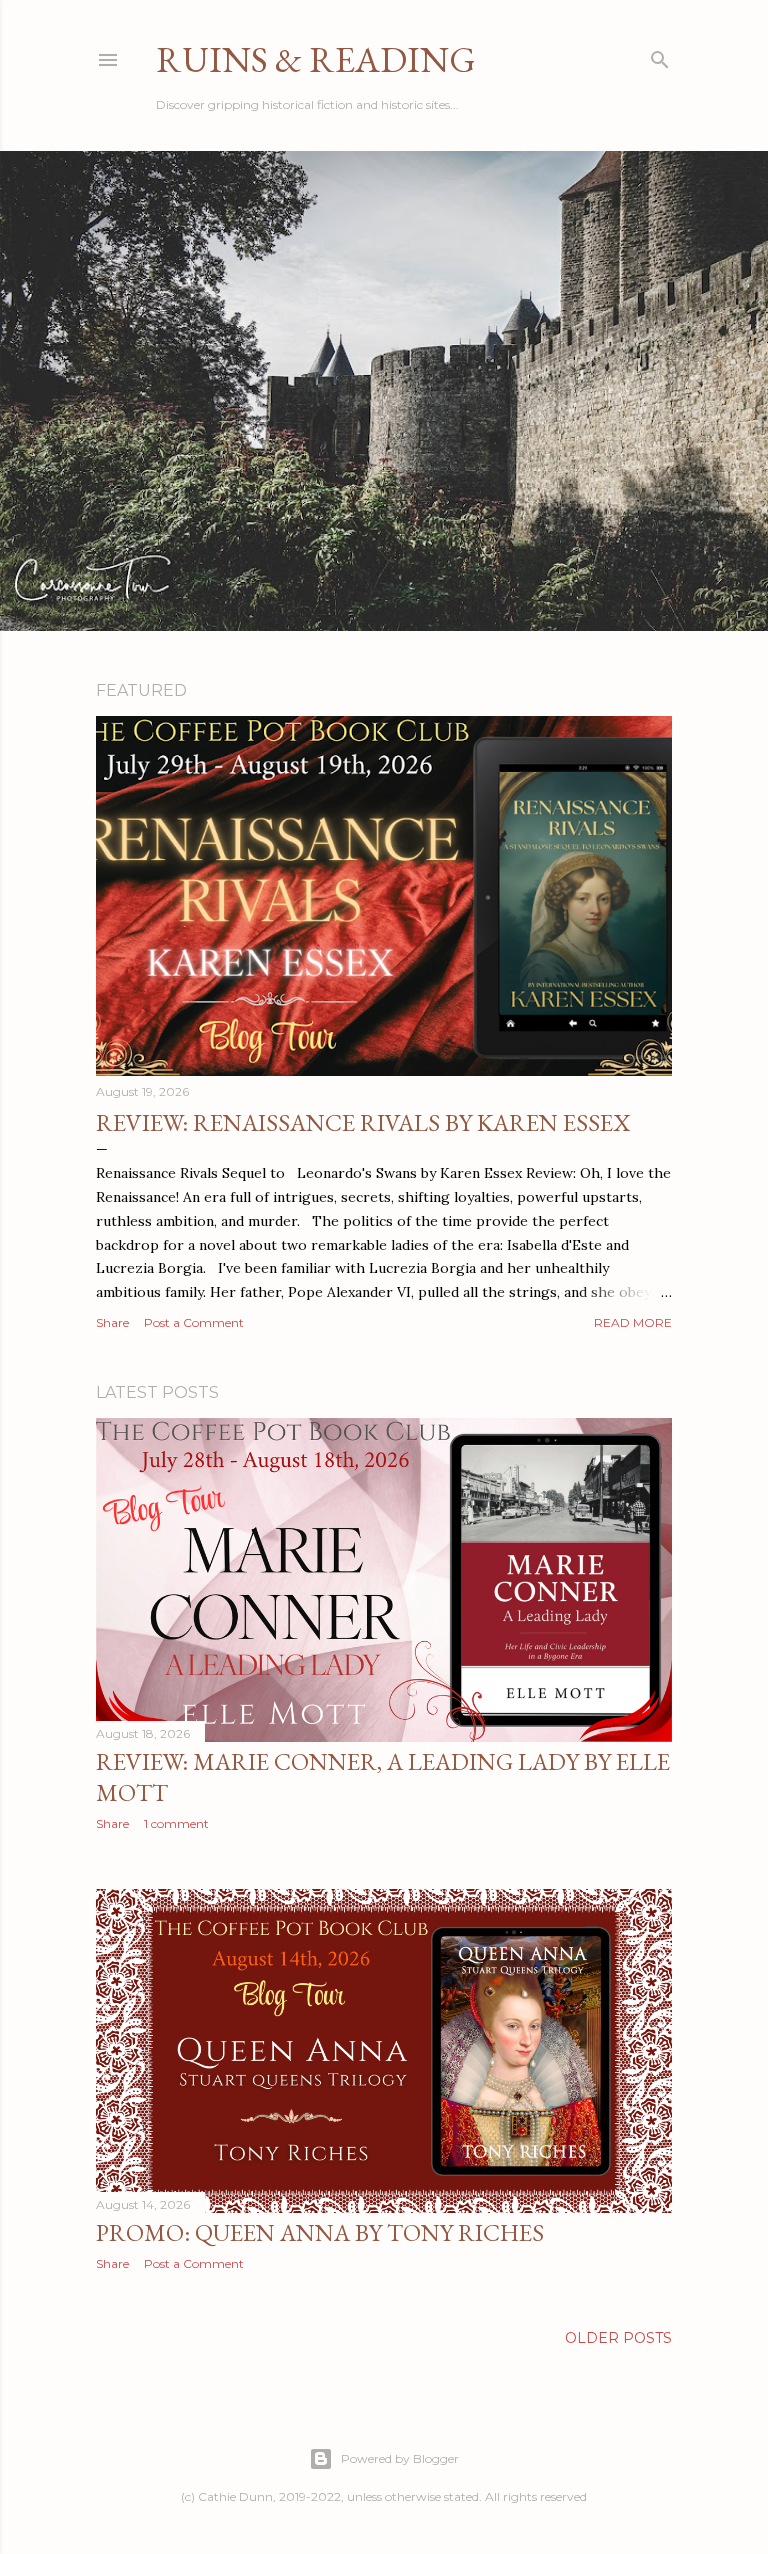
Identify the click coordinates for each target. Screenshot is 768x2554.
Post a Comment (194, 1322)
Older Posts (618, 2338)
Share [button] (112, 1322)
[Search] (660, 55)
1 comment (176, 1823)
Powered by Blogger (400, 2458)
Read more (633, 1322)
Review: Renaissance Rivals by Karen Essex (363, 1122)
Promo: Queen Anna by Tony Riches (320, 2232)
